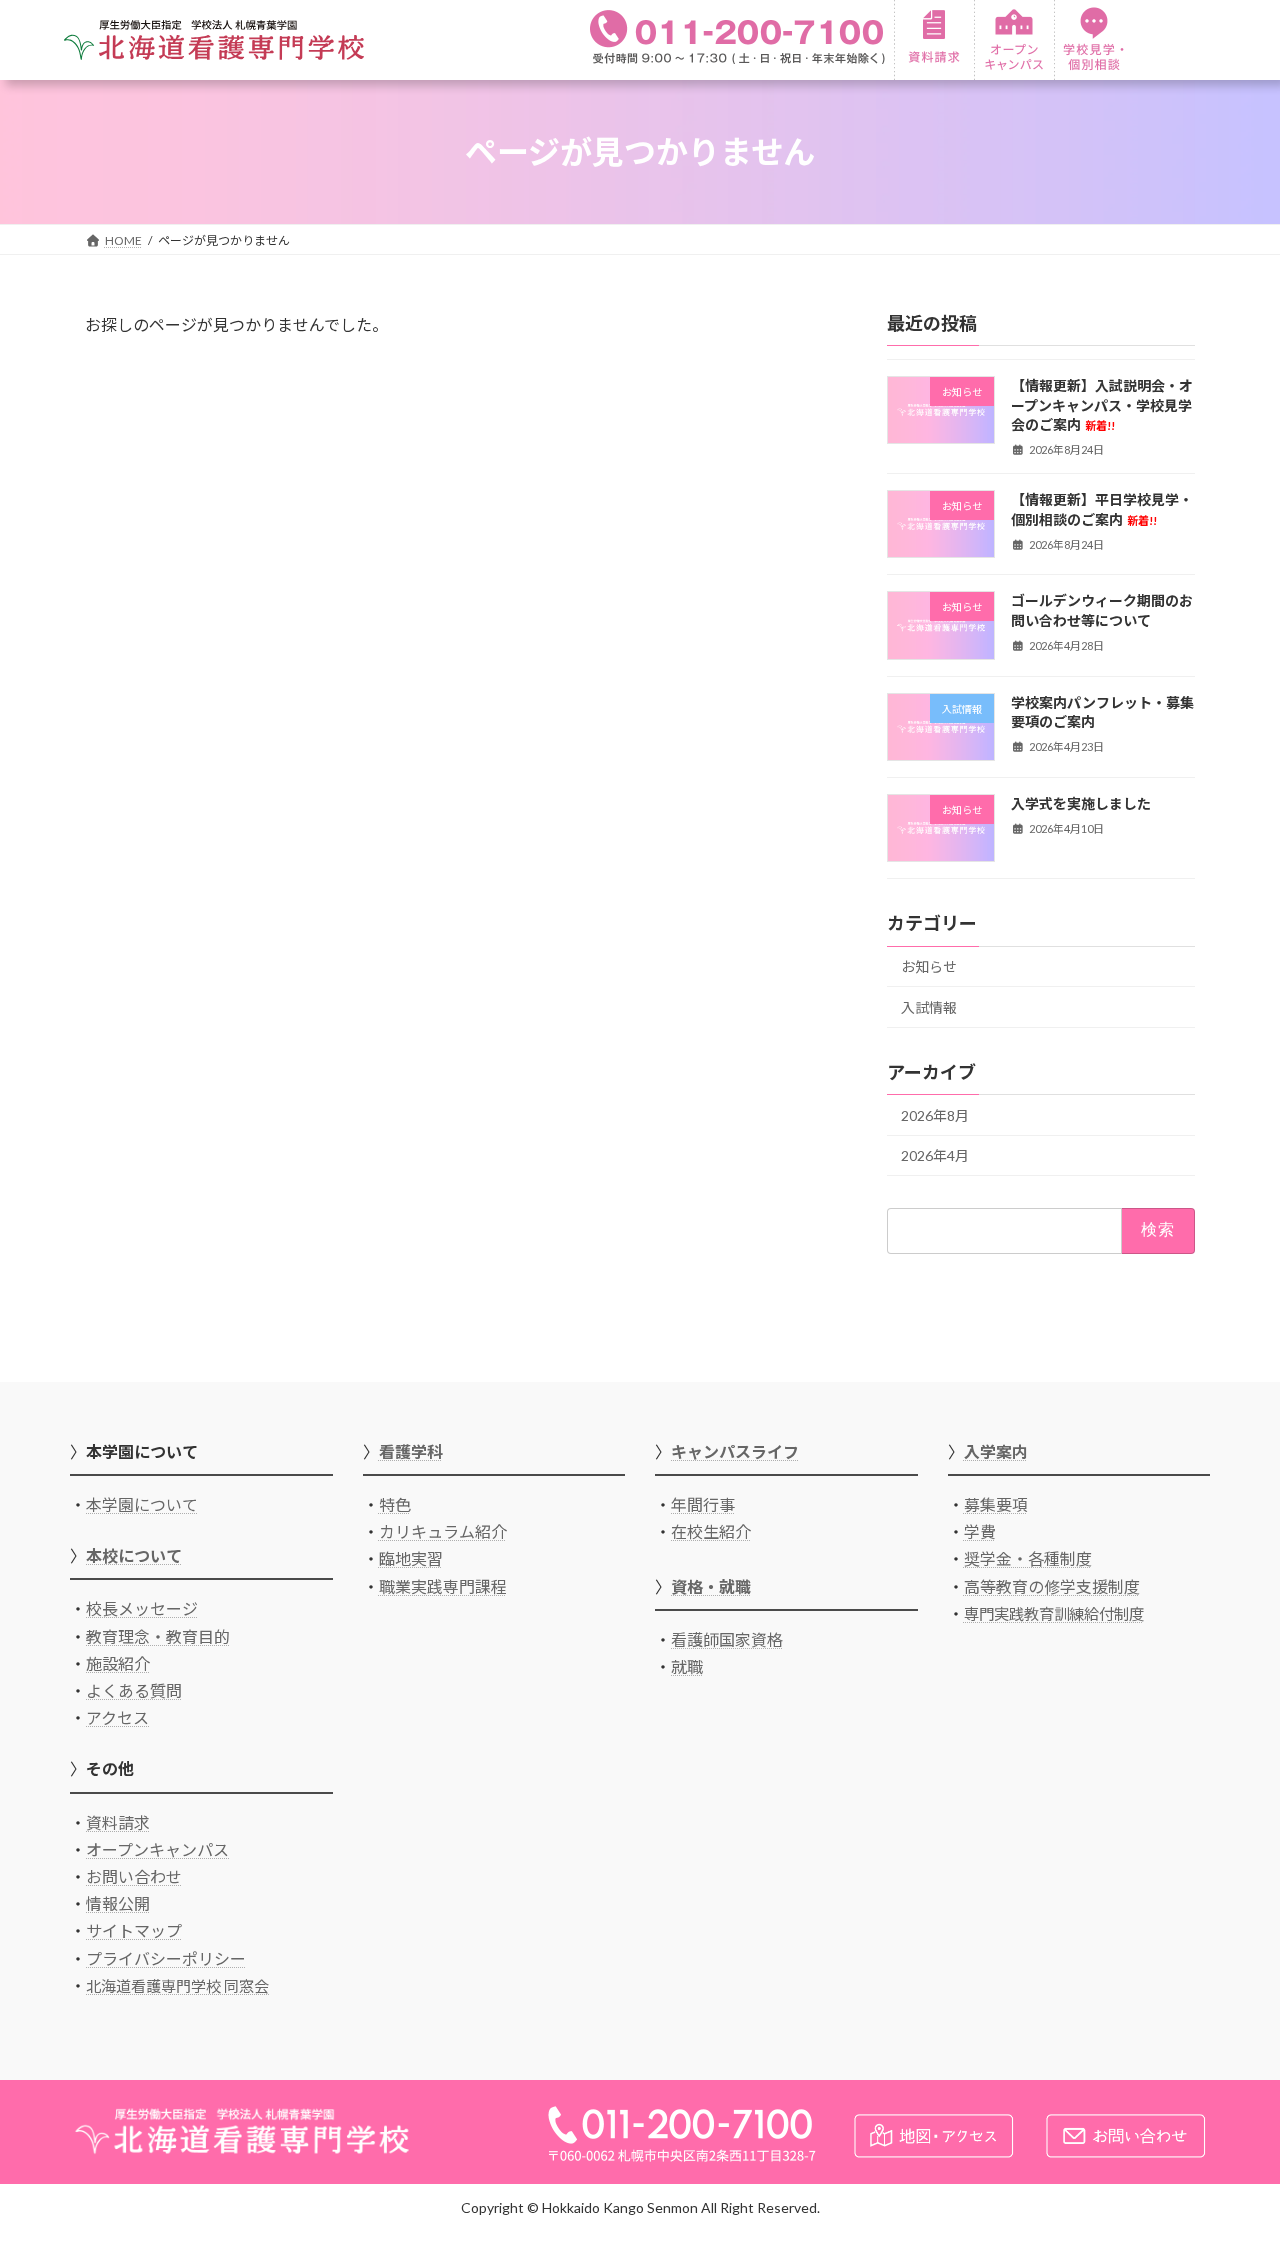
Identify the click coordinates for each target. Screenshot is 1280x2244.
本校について (134, 1555)
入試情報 (929, 1007)
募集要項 (996, 1504)
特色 (395, 1504)
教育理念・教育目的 (158, 1636)
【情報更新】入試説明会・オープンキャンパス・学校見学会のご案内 (1102, 405)
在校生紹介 (711, 1531)
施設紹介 (118, 1663)
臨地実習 (411, 1558)
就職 (687, 1666)
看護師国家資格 (727, 1639)
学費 (980, 1531)
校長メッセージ (142, 1608)
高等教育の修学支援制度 (1052, 1586)
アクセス (117, 1717)
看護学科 (411, 1451)
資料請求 (118, 1822)
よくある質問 (134, 1690)
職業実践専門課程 (443, 1586)
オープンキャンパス (157, 1849)
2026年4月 (935, 1155)
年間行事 (703, 1504)
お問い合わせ (134, 1876)
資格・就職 (711, 1586)
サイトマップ (134, 1930)
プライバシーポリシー (166, 1958)
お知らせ (929, 966)
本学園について (142, 1504)
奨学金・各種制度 (1028, 1558)
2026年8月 (935, 1115)
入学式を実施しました (1081, 803)
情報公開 (118, 1903)
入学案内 (996, 1451)
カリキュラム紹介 (443, 1531)
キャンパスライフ (735, 1451)
